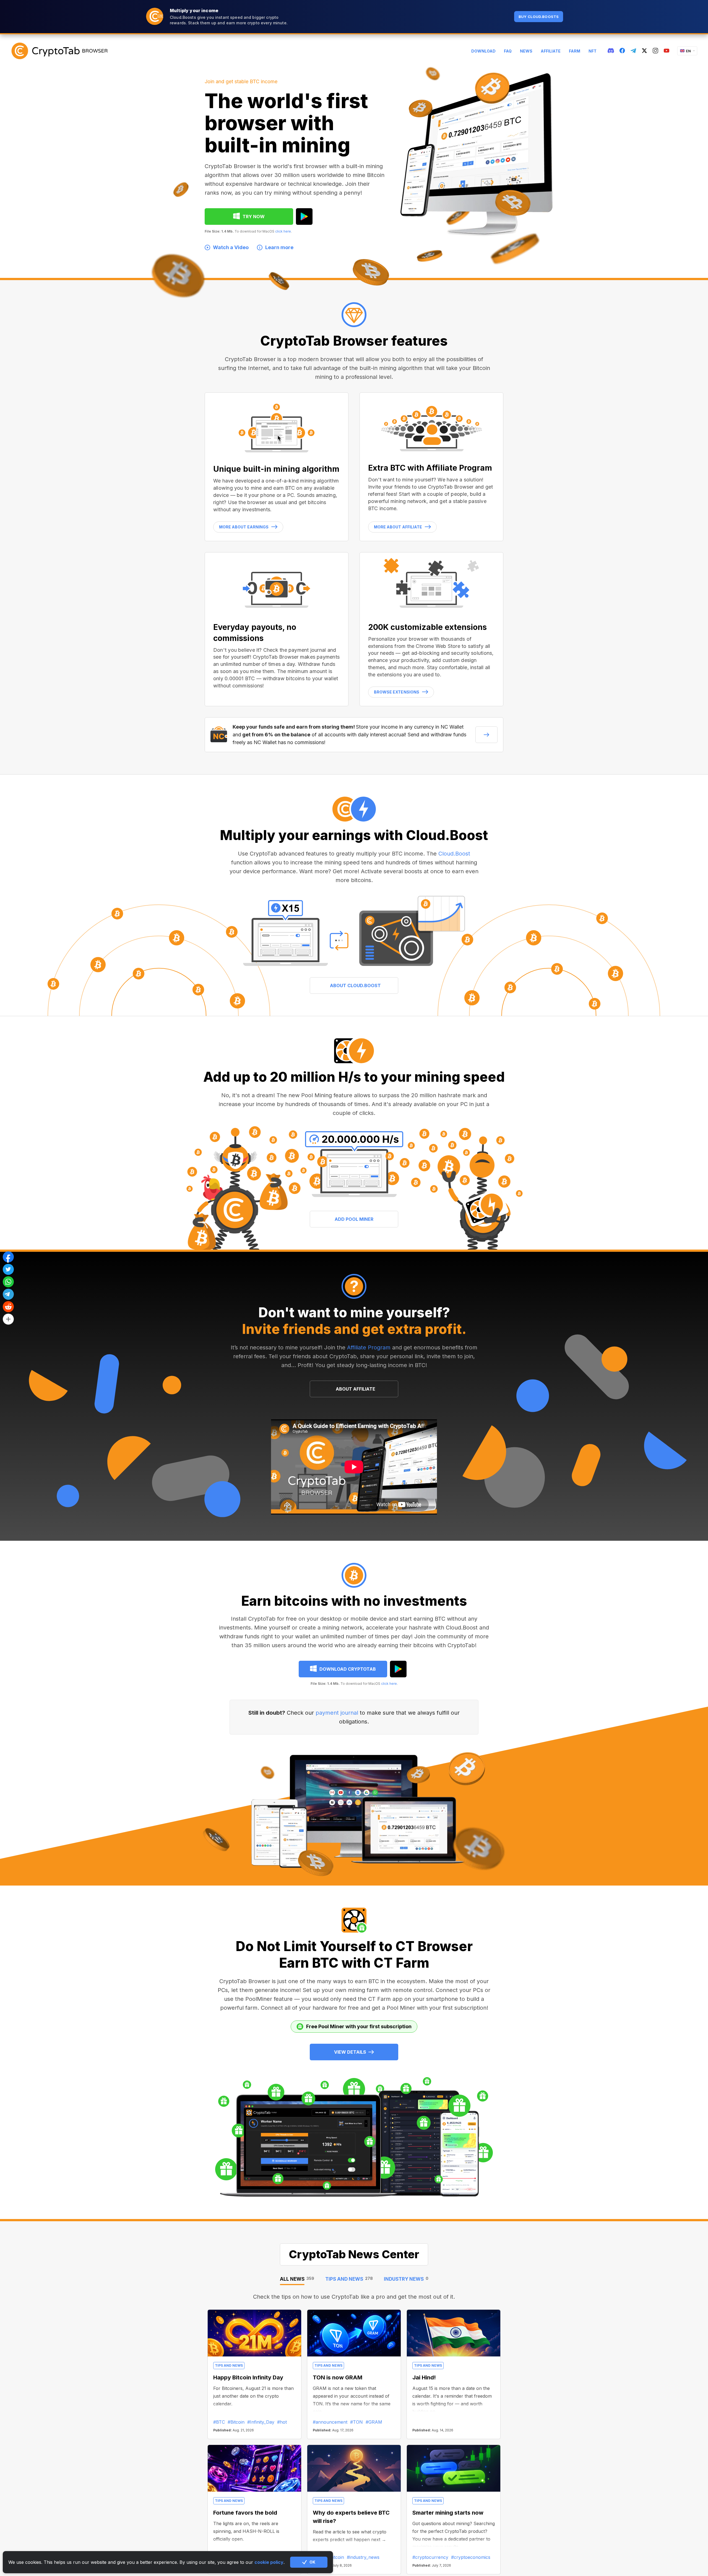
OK (312, 2562)
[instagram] (655, 51)
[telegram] (633, 51)
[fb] (622, 51)
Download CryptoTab (348, 1669)
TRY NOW (254, 217)
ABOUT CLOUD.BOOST (355, 985)
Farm (575, 51)
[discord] (611, 51)
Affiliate (551, 51)
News (526, 51)
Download (483, 51)
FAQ (508, 51)
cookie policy (269, 2562)
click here (283, 231)
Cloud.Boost (454, 854)
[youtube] (667, 51)
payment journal (337, 1713)
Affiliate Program (369, 1347)
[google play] (304, 217)
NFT (593, 51)
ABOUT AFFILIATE (356, 1389)
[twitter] (644, 51)
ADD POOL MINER (354, 1219)
